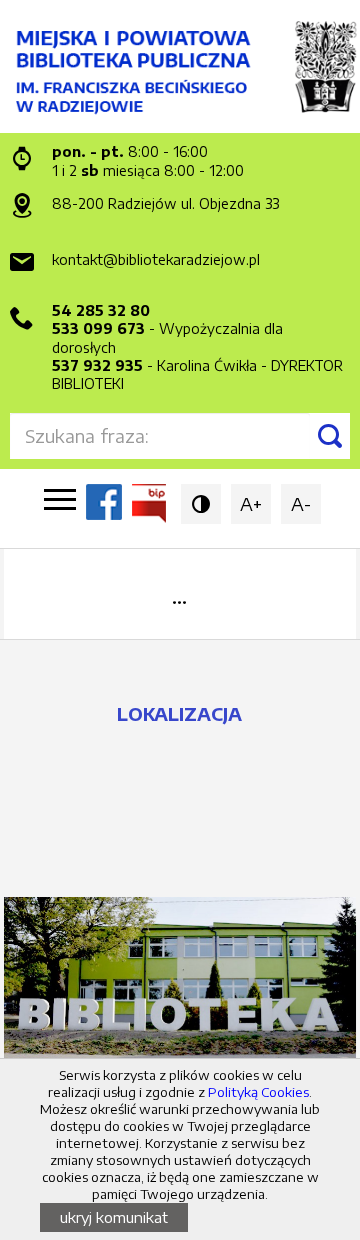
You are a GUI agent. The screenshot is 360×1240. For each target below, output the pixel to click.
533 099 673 (98, 328)
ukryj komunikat (114, 1217)
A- (301, 503)
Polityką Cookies (258, 1092)
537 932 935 (97, 365)
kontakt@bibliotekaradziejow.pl (156, 259)
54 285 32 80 (101, 310)
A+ (251, 503)
